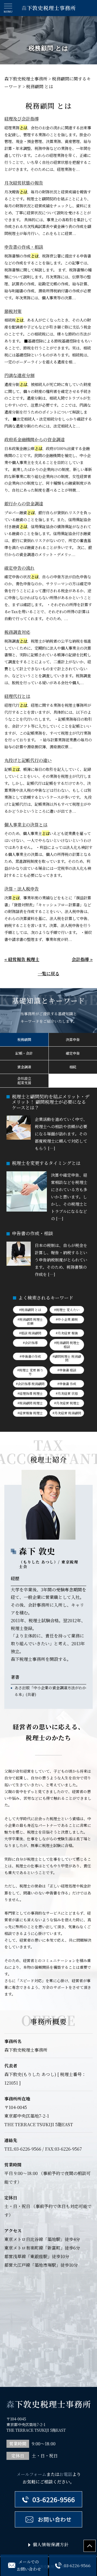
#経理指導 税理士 (30, 1393)
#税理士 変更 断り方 (30, 1372)
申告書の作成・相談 (24, 247)
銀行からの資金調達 (24, 504)
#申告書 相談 (67, 1370)
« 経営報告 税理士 (22, 959)
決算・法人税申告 (22, 889)
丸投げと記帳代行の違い (28, 760)
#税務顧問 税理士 (30, 1403)
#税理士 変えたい (67, 1310)
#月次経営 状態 (67, 1393)
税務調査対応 (17, 632)
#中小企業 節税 (67, 1319)
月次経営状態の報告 (24, 183)
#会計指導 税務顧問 (30, 1384)
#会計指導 (30, 1343)
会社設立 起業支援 (24, 1081)
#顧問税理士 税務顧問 (67, 1358)
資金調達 (24, 1067)
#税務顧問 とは (30, 1310)
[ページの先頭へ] (90, 2546)
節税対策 (13, 311)
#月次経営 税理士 (67, 1403)
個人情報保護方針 (51, 2544)
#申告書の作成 (30, 1356)
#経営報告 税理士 (30, 1413)
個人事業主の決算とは (26, 825)
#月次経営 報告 (67, 1333)
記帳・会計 (24, 1053)
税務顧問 (24, 1039)
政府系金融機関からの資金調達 (34, 439)
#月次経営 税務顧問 (67, 1413)
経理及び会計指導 (22, 119)
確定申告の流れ (19, 568)
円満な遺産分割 (19, 375)
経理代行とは (17, 696)
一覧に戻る (48, 974)
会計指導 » (82, 959)
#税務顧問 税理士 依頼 (30, 1321)
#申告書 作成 (67, 1384)
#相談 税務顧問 (30, 1333)
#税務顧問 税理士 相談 (67, 1344)
